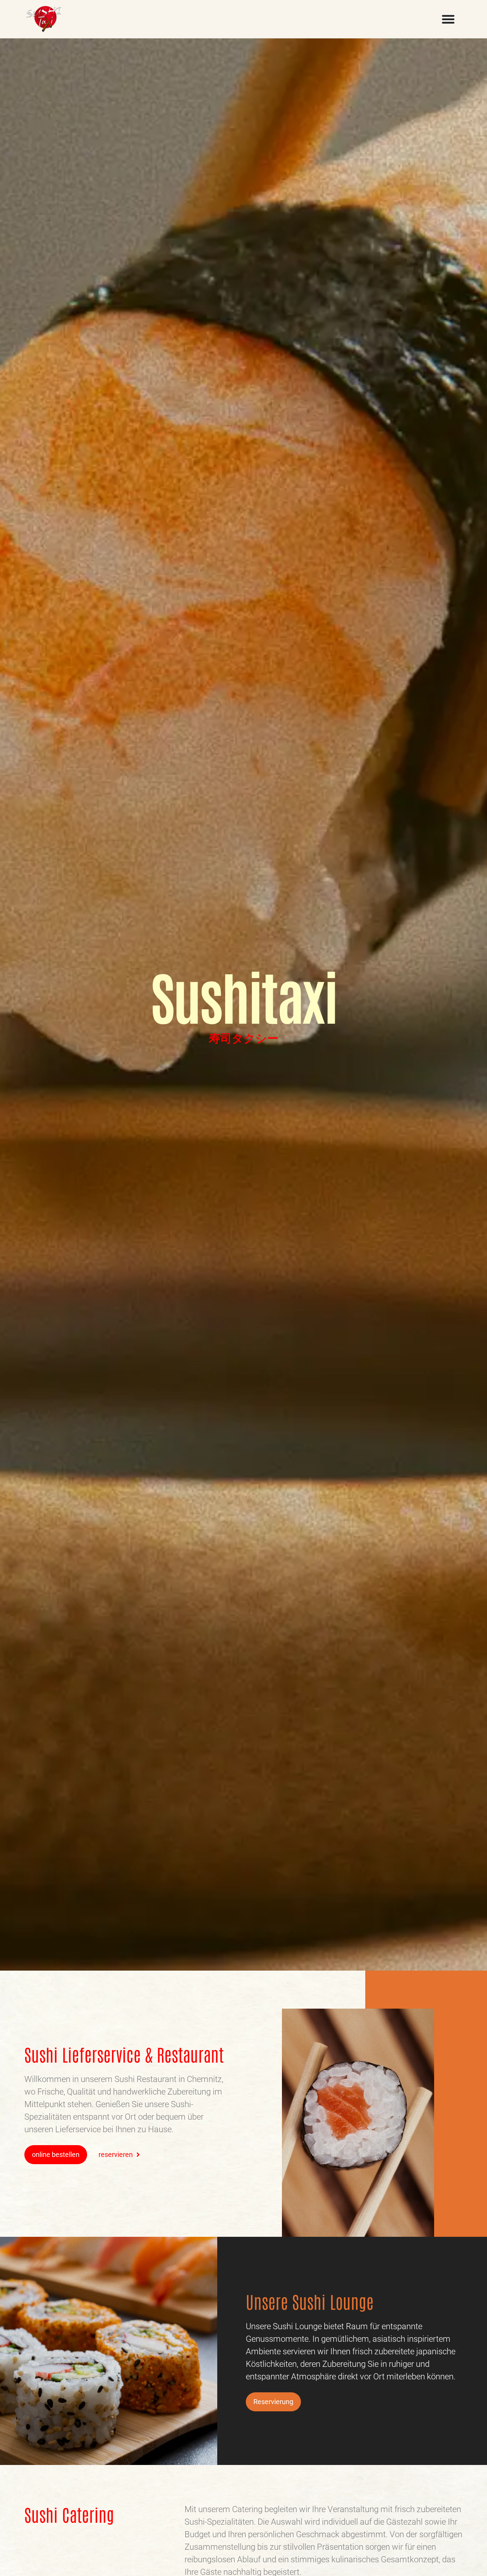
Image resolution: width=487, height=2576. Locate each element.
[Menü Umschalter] (448, 19)
